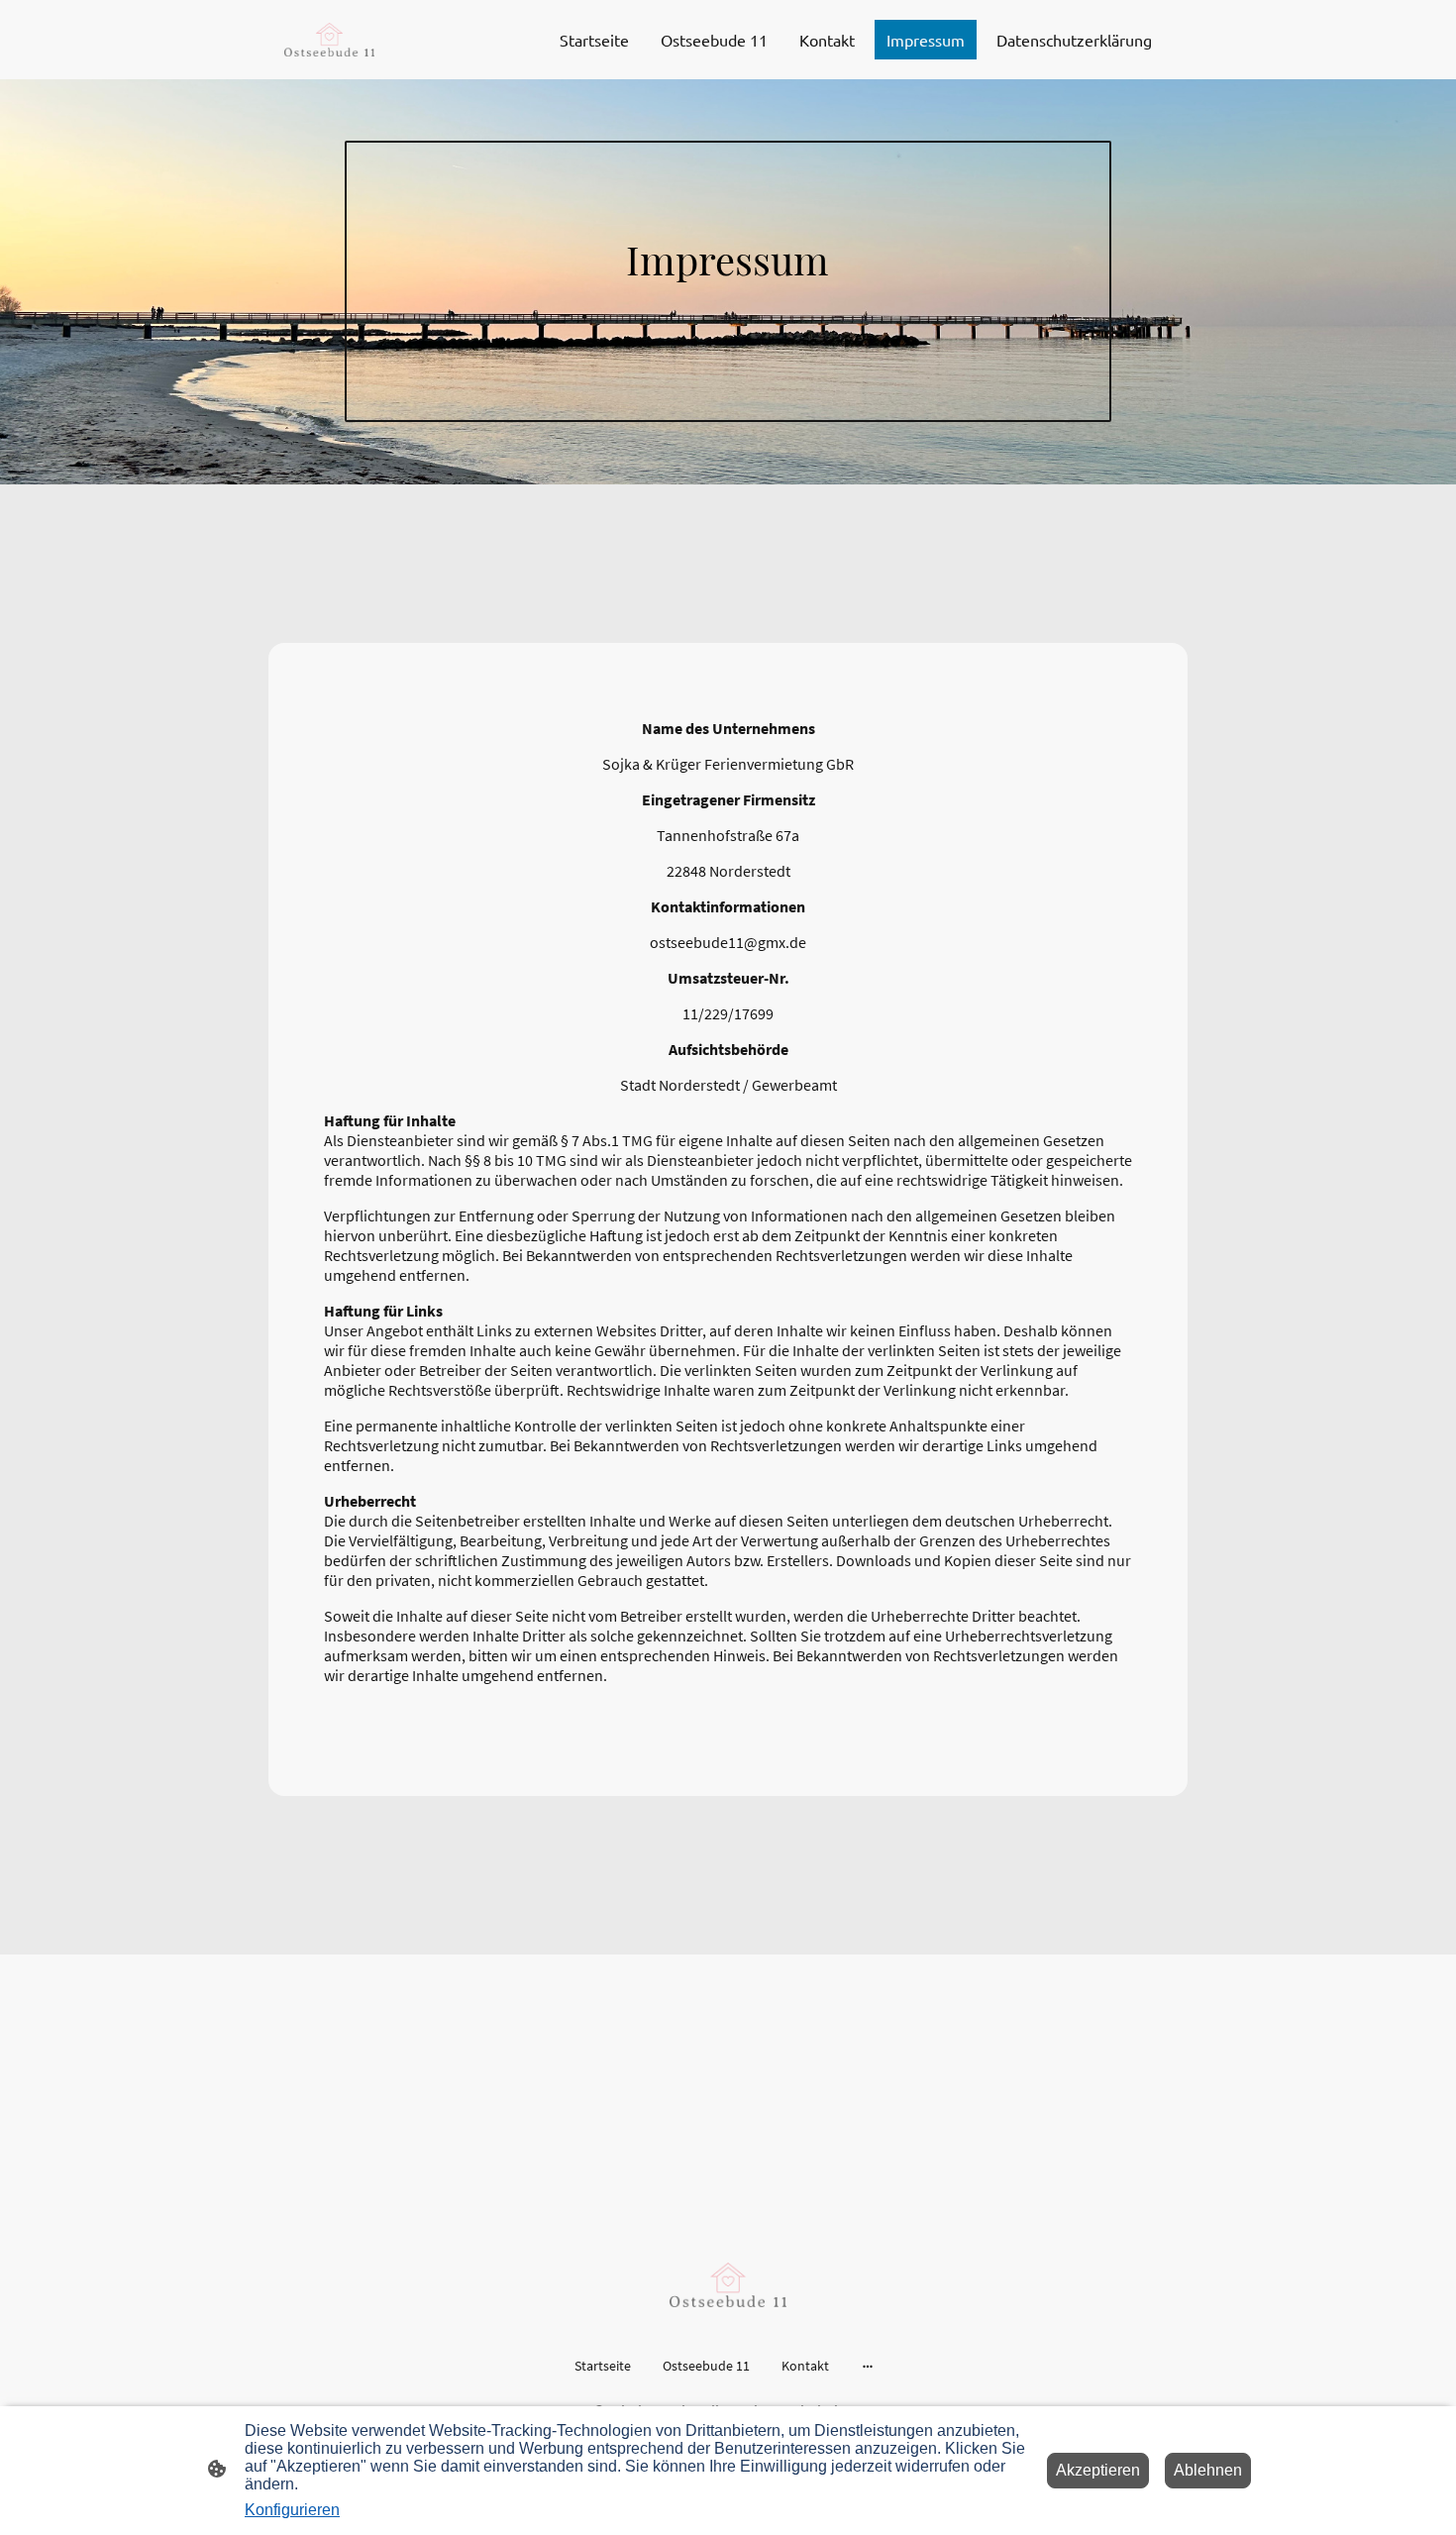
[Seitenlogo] (329, 40)
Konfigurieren (292, 2510)
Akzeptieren (1098, 2470)
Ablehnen (1208, 2470)
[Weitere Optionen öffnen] (868, 2366)
